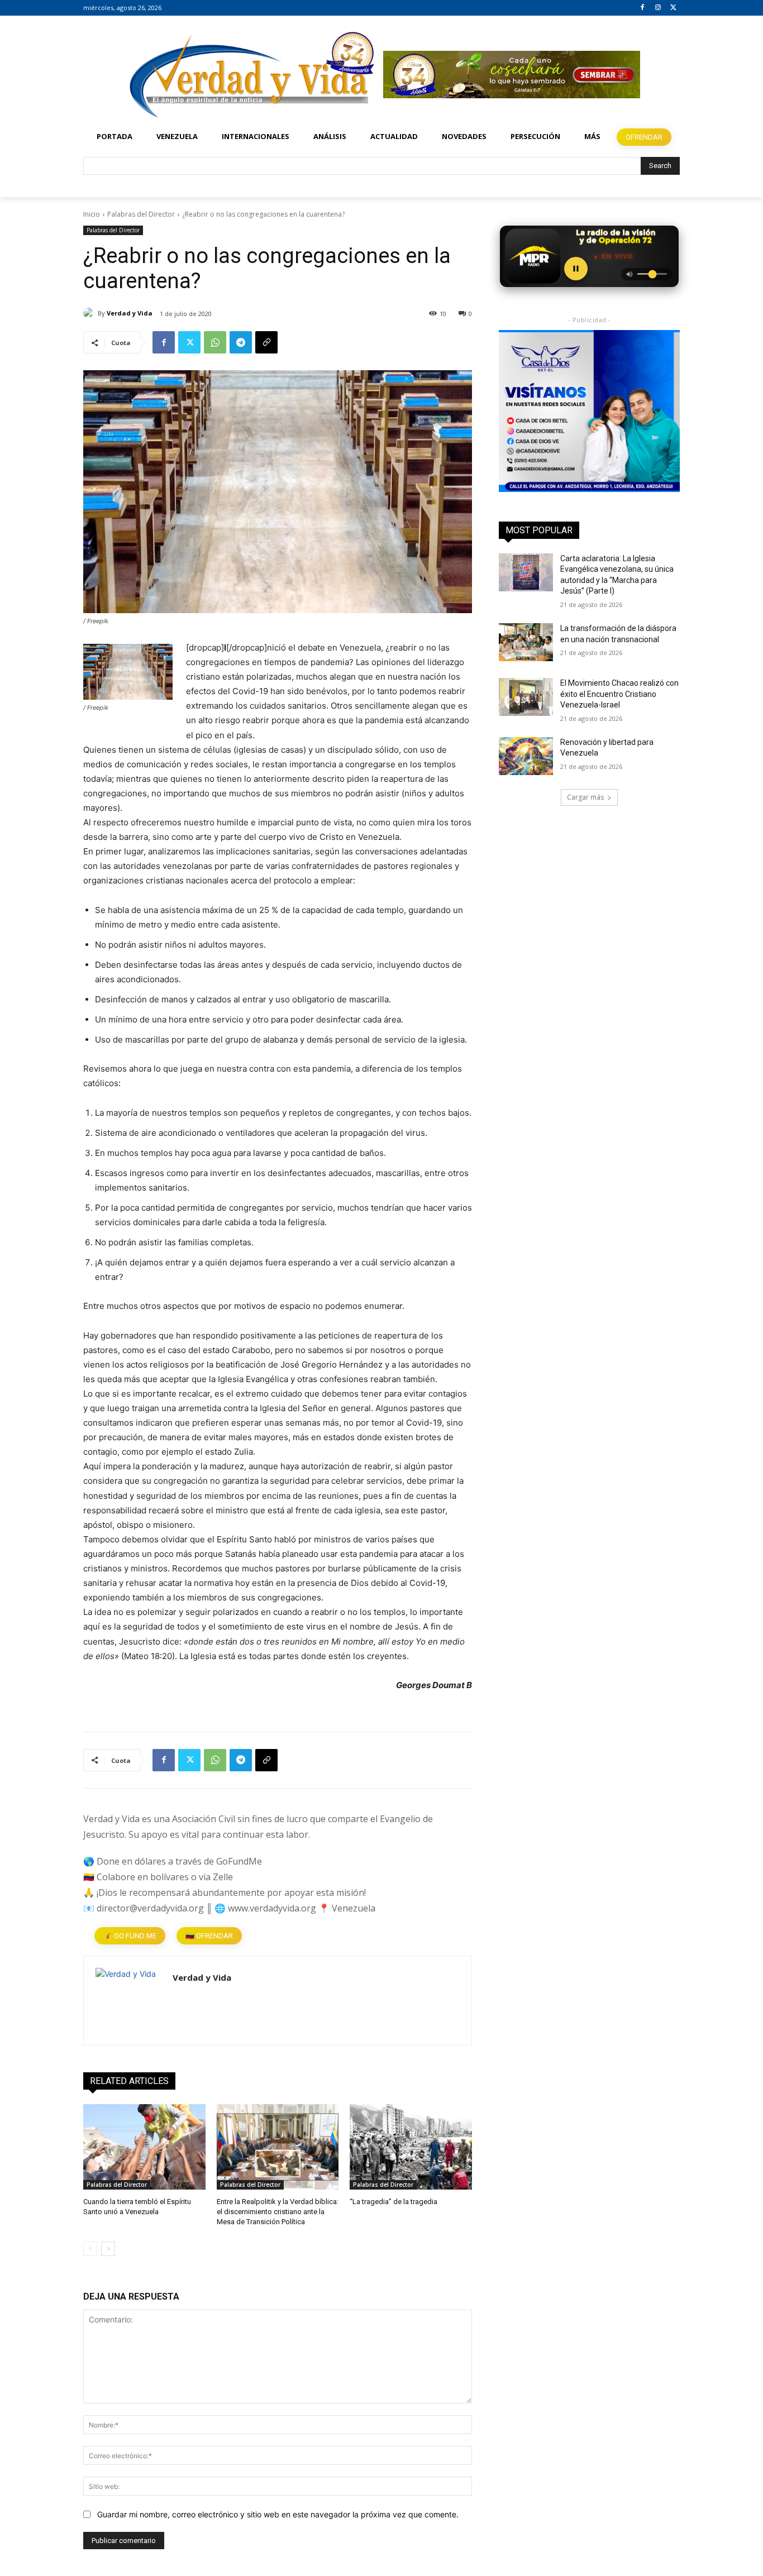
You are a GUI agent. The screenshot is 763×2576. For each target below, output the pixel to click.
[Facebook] (643, 8)
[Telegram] (241, 342)
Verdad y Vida (130, 313)
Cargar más (585, 797)
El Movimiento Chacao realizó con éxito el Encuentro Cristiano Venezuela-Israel (619, 694)
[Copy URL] (266, 342)
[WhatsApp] (215, 342)
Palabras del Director (141, 214)
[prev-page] (90, 2249)
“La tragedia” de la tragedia (394, 2202)
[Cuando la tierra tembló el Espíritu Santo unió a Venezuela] (144, 2147)
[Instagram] (658, 8)
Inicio (92, 214)
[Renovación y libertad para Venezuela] (526, 756)
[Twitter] (673, 8)
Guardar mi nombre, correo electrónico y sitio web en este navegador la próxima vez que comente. (278, 2514)
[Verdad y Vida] (90, 313)
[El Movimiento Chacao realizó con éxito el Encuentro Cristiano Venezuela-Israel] (526, 697)
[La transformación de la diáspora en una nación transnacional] (526, 642)
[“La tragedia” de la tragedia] (411, 2147)
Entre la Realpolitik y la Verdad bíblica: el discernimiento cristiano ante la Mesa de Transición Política (278, 2212)
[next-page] (108, 2249)
